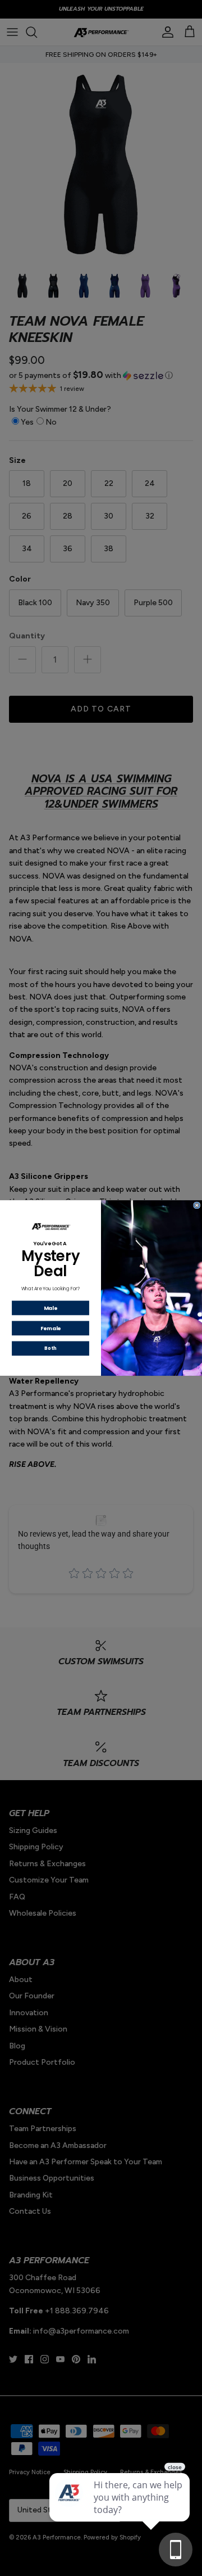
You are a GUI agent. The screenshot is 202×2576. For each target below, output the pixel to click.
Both (50, 1348)
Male (50, 1308)
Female (51, 1328)
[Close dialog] (197, 1205)
